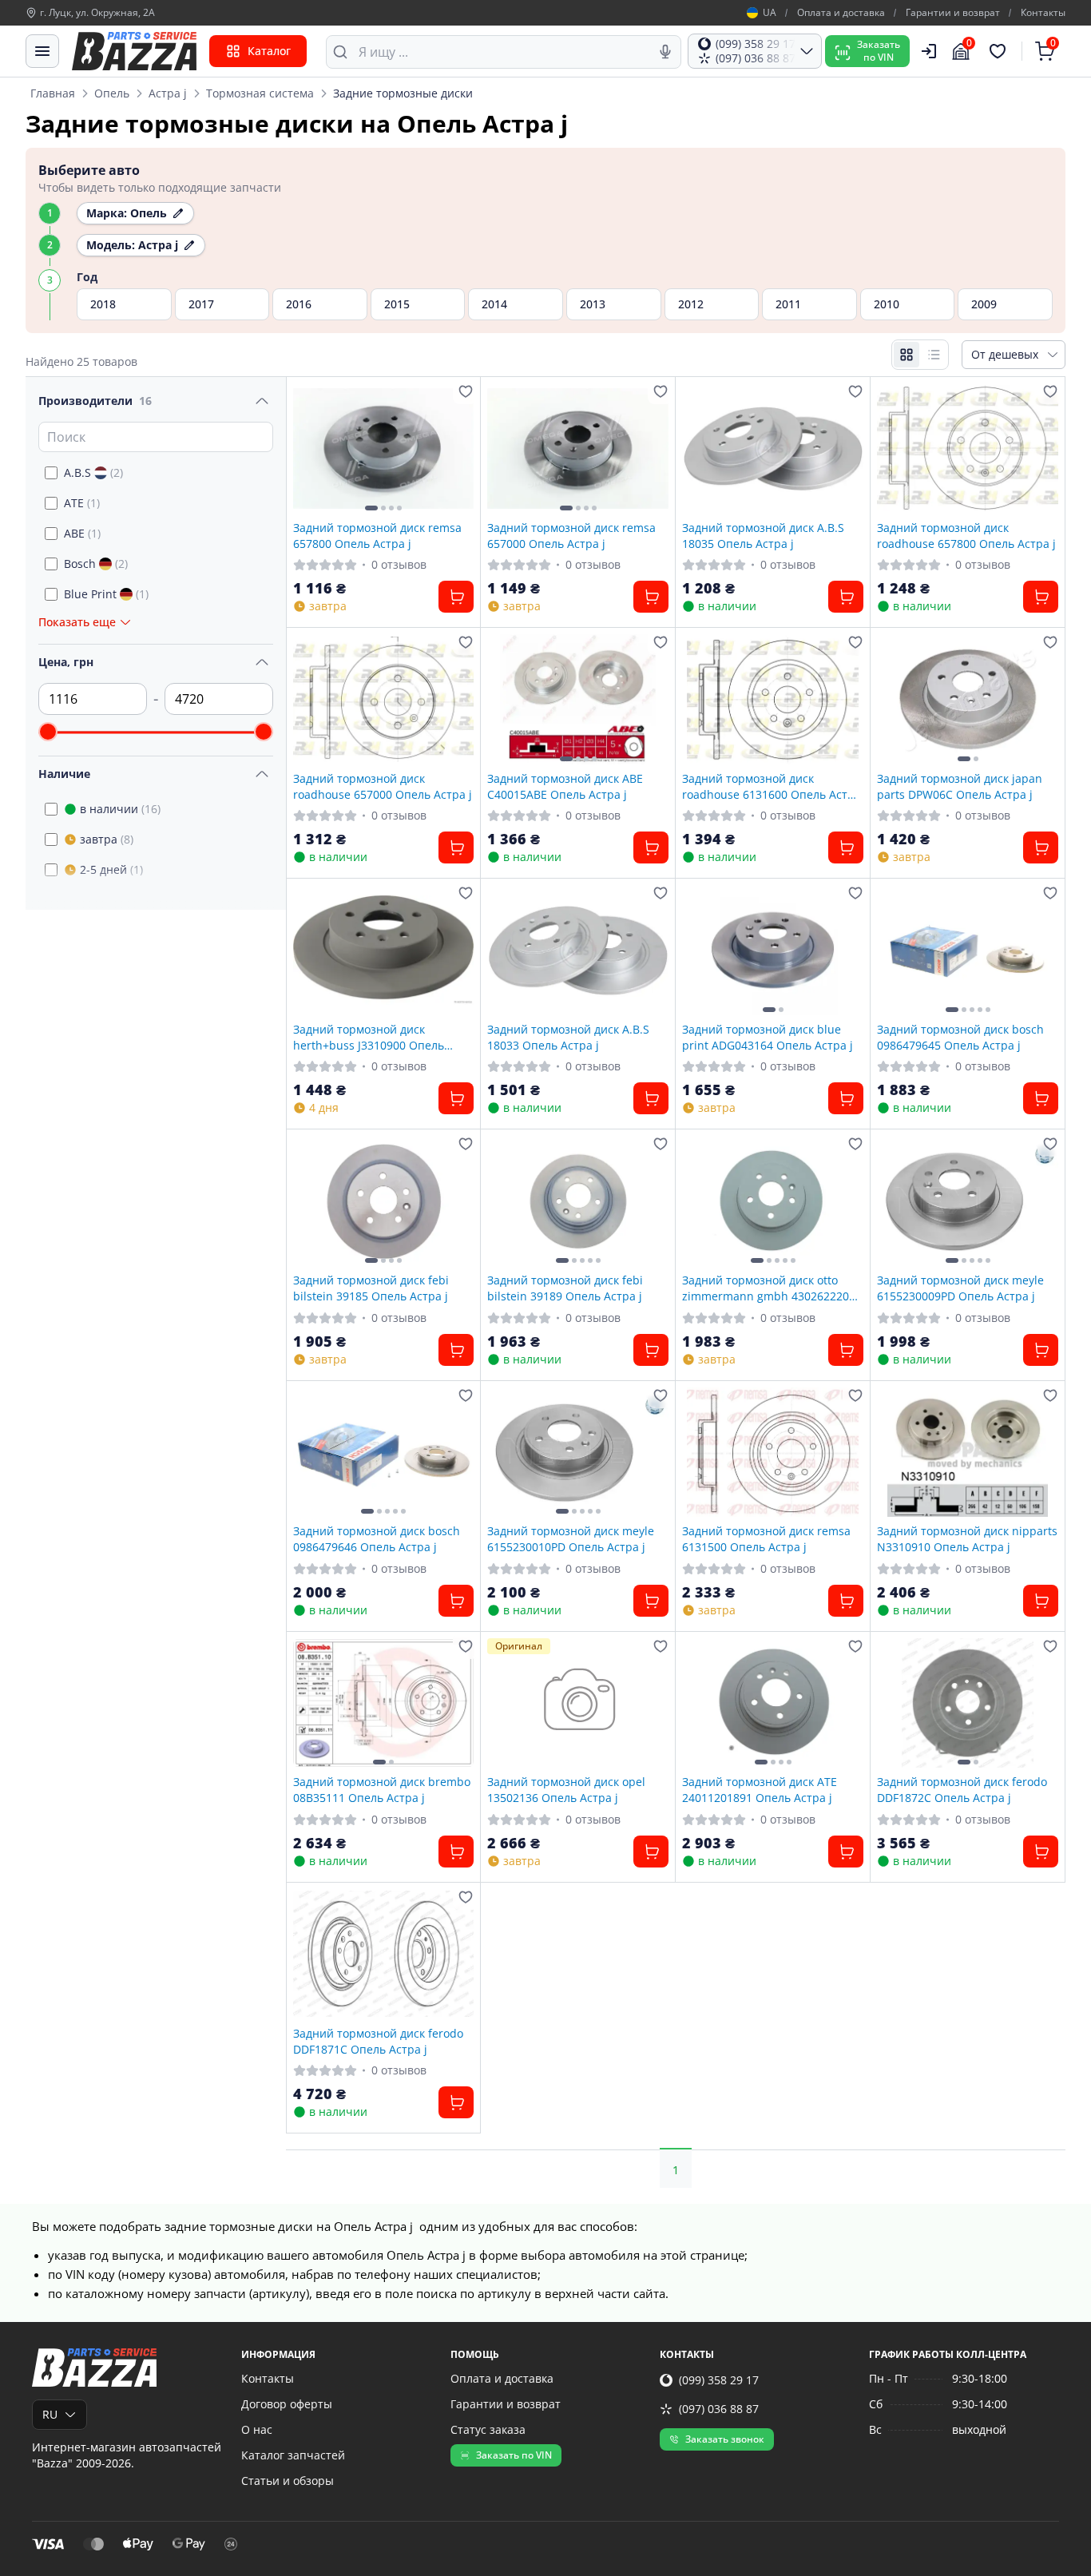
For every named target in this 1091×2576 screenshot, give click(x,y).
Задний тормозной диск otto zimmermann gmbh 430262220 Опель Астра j (766, 1288)
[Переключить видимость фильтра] (262, 401)
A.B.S (93, 472)
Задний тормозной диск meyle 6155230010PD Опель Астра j (571, 1538)
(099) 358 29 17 (719, 2380)
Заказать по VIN (514, 2455)
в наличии (120, 809)
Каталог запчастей (293, 2455)
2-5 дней (111, 869)
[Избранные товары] (1000, 51)
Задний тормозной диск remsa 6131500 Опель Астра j (766, 1538)
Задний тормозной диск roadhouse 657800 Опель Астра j (966, 535)
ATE (82, 503)
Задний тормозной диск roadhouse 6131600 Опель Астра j (772, 786)
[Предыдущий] (309, 448)
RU (50, 2414)
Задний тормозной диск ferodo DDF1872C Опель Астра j (962, 1789)
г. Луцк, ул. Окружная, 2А (97, 13)
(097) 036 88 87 (719, 2409)
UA (770, 13)
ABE (82, 533)
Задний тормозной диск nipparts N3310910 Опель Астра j (967, 1538)
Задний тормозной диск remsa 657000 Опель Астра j (571, 535)
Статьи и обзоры (288, 2481)
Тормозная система (260, 93)
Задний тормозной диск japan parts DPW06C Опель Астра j (960, 786)
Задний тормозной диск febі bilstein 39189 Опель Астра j (565, 1288)
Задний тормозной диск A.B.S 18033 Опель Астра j (568, 1037)
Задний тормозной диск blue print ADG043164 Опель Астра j (768, 1037)
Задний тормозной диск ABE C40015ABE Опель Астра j (565, 786)
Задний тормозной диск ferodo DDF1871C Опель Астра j (378, 2041)
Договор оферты (287, 2404)
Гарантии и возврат (953, 13)
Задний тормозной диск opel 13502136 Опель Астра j (566, 1789)
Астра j (168, 93)
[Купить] (456, 597)
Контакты (1043, 13)
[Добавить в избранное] (466, 391)
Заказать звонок (725, 2439)
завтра (107, 839)
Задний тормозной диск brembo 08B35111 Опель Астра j (382, 1789)
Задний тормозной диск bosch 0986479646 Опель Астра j (377, 1538)
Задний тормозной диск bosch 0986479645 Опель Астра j (960, 1037)
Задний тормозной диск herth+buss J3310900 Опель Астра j (369, 1037)
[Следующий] (458, 448)
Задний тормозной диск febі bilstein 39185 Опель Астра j (371, 1288)
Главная (53, 93)
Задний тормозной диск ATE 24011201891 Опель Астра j (760, 1789)
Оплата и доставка (841, 13)
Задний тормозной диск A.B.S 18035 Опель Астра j (763, 535)
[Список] (934, 355)
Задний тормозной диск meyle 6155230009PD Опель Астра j (960, 1288)
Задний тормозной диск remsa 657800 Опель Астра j (377, 535)
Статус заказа (488, 2429)
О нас (257, 2429)
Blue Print (106, 594)
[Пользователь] (929, 51)
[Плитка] (907, 355)
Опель (112, 93)
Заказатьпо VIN (879, 51)
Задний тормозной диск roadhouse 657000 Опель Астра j (383, 786)
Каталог (269, 51)
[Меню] (42, 51)
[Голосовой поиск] (665, 52)
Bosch (96, 564)
